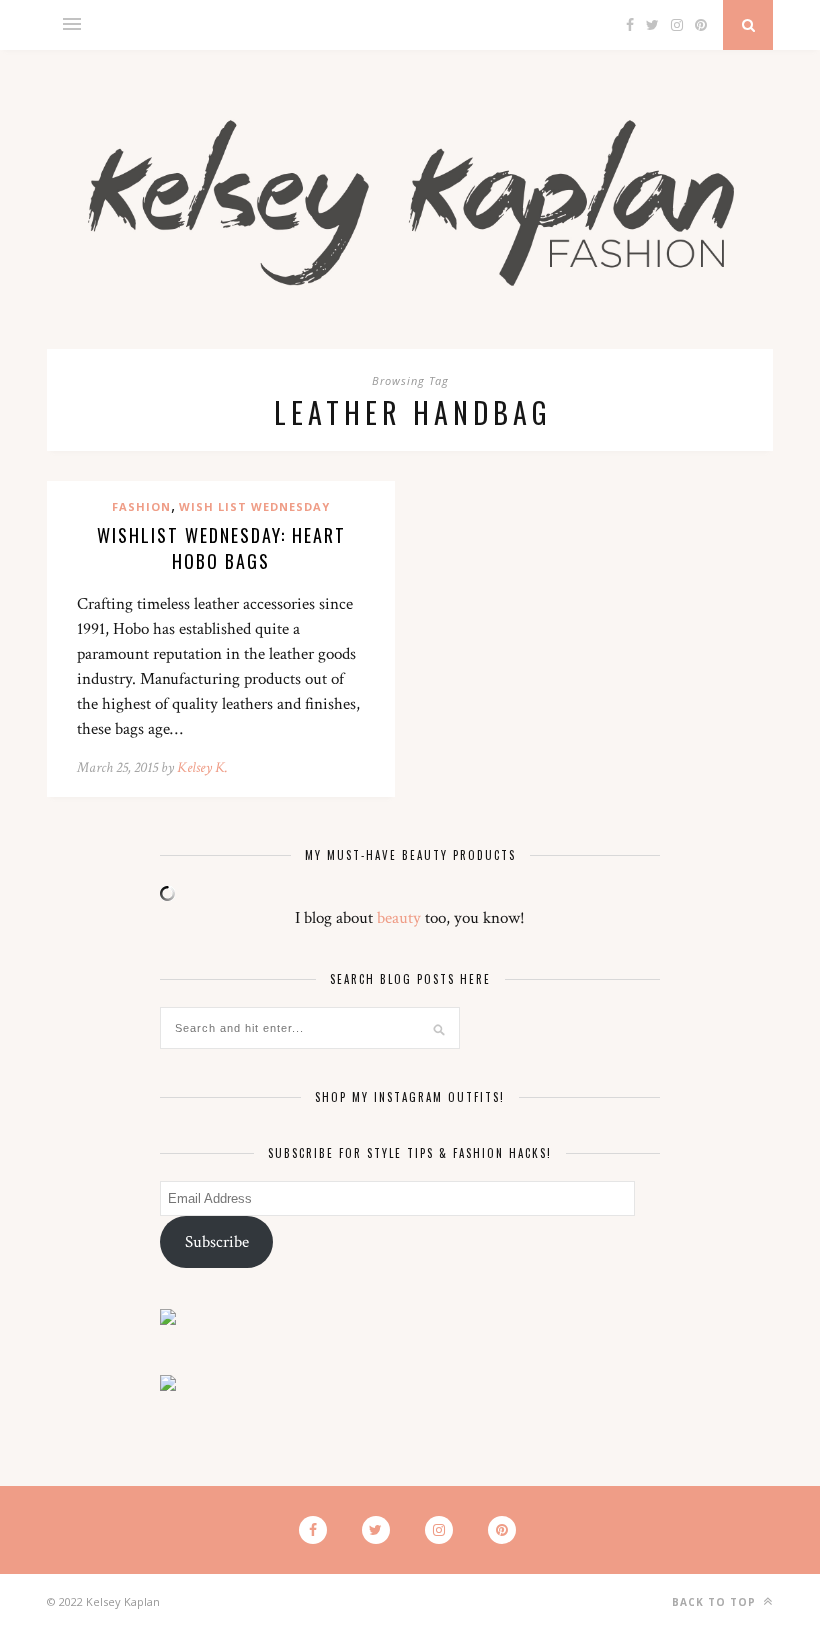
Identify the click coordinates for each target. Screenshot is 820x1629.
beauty (399, 918)
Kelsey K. (202, 767)
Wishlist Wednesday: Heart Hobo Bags (221, 548)
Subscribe (217, 1242)
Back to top (716, 1602)
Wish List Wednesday (254, 506)
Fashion (141, 506)
